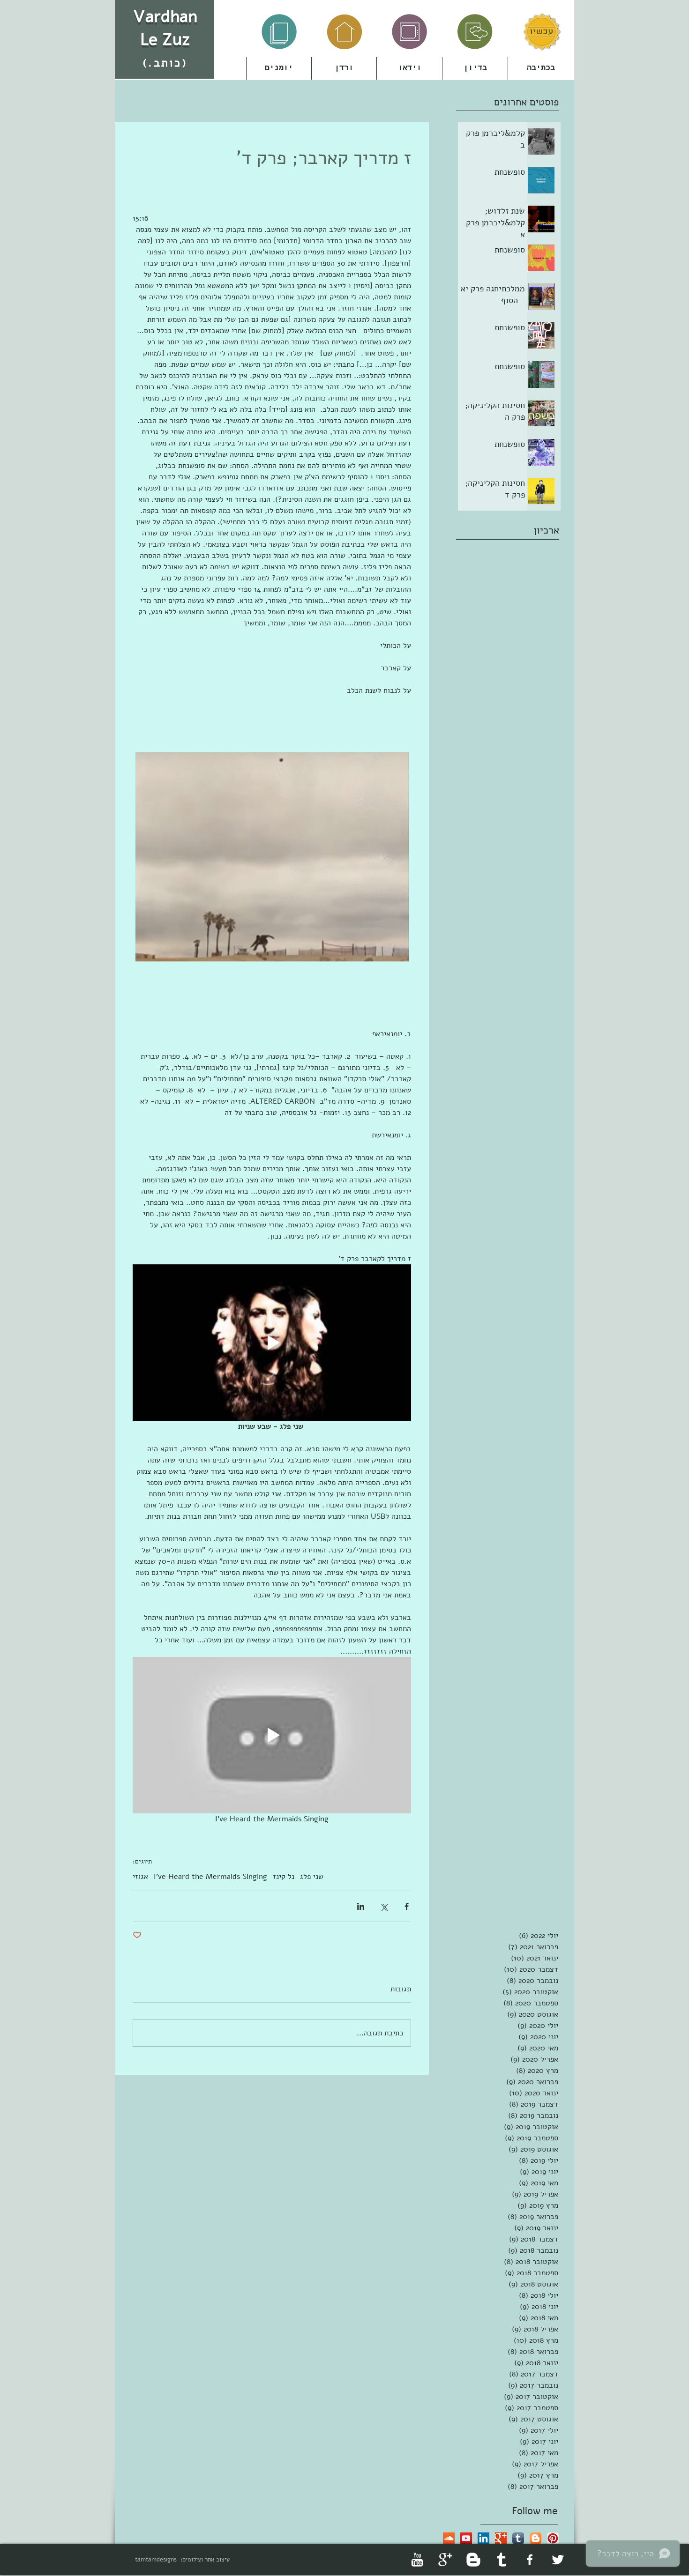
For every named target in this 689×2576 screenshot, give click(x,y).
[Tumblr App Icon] (518, 2538)
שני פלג (312, 1877)
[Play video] (272, 1343)
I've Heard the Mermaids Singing (210, 1877)
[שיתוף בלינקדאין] (361, 1906)
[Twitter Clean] (558, 2560)
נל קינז (284, 1877)
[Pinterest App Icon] (553, 2538)
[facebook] (530, 2560)
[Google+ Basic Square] (501, 2538)
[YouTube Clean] (417, 2560)
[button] (344, 68)
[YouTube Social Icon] (466, 2538)
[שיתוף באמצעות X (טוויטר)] (384, 1906)
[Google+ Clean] (445, 2560)
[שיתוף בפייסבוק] (407, 1906)
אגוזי (140, 1877)
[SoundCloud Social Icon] (449, 2538)
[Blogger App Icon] (535, 2538)
